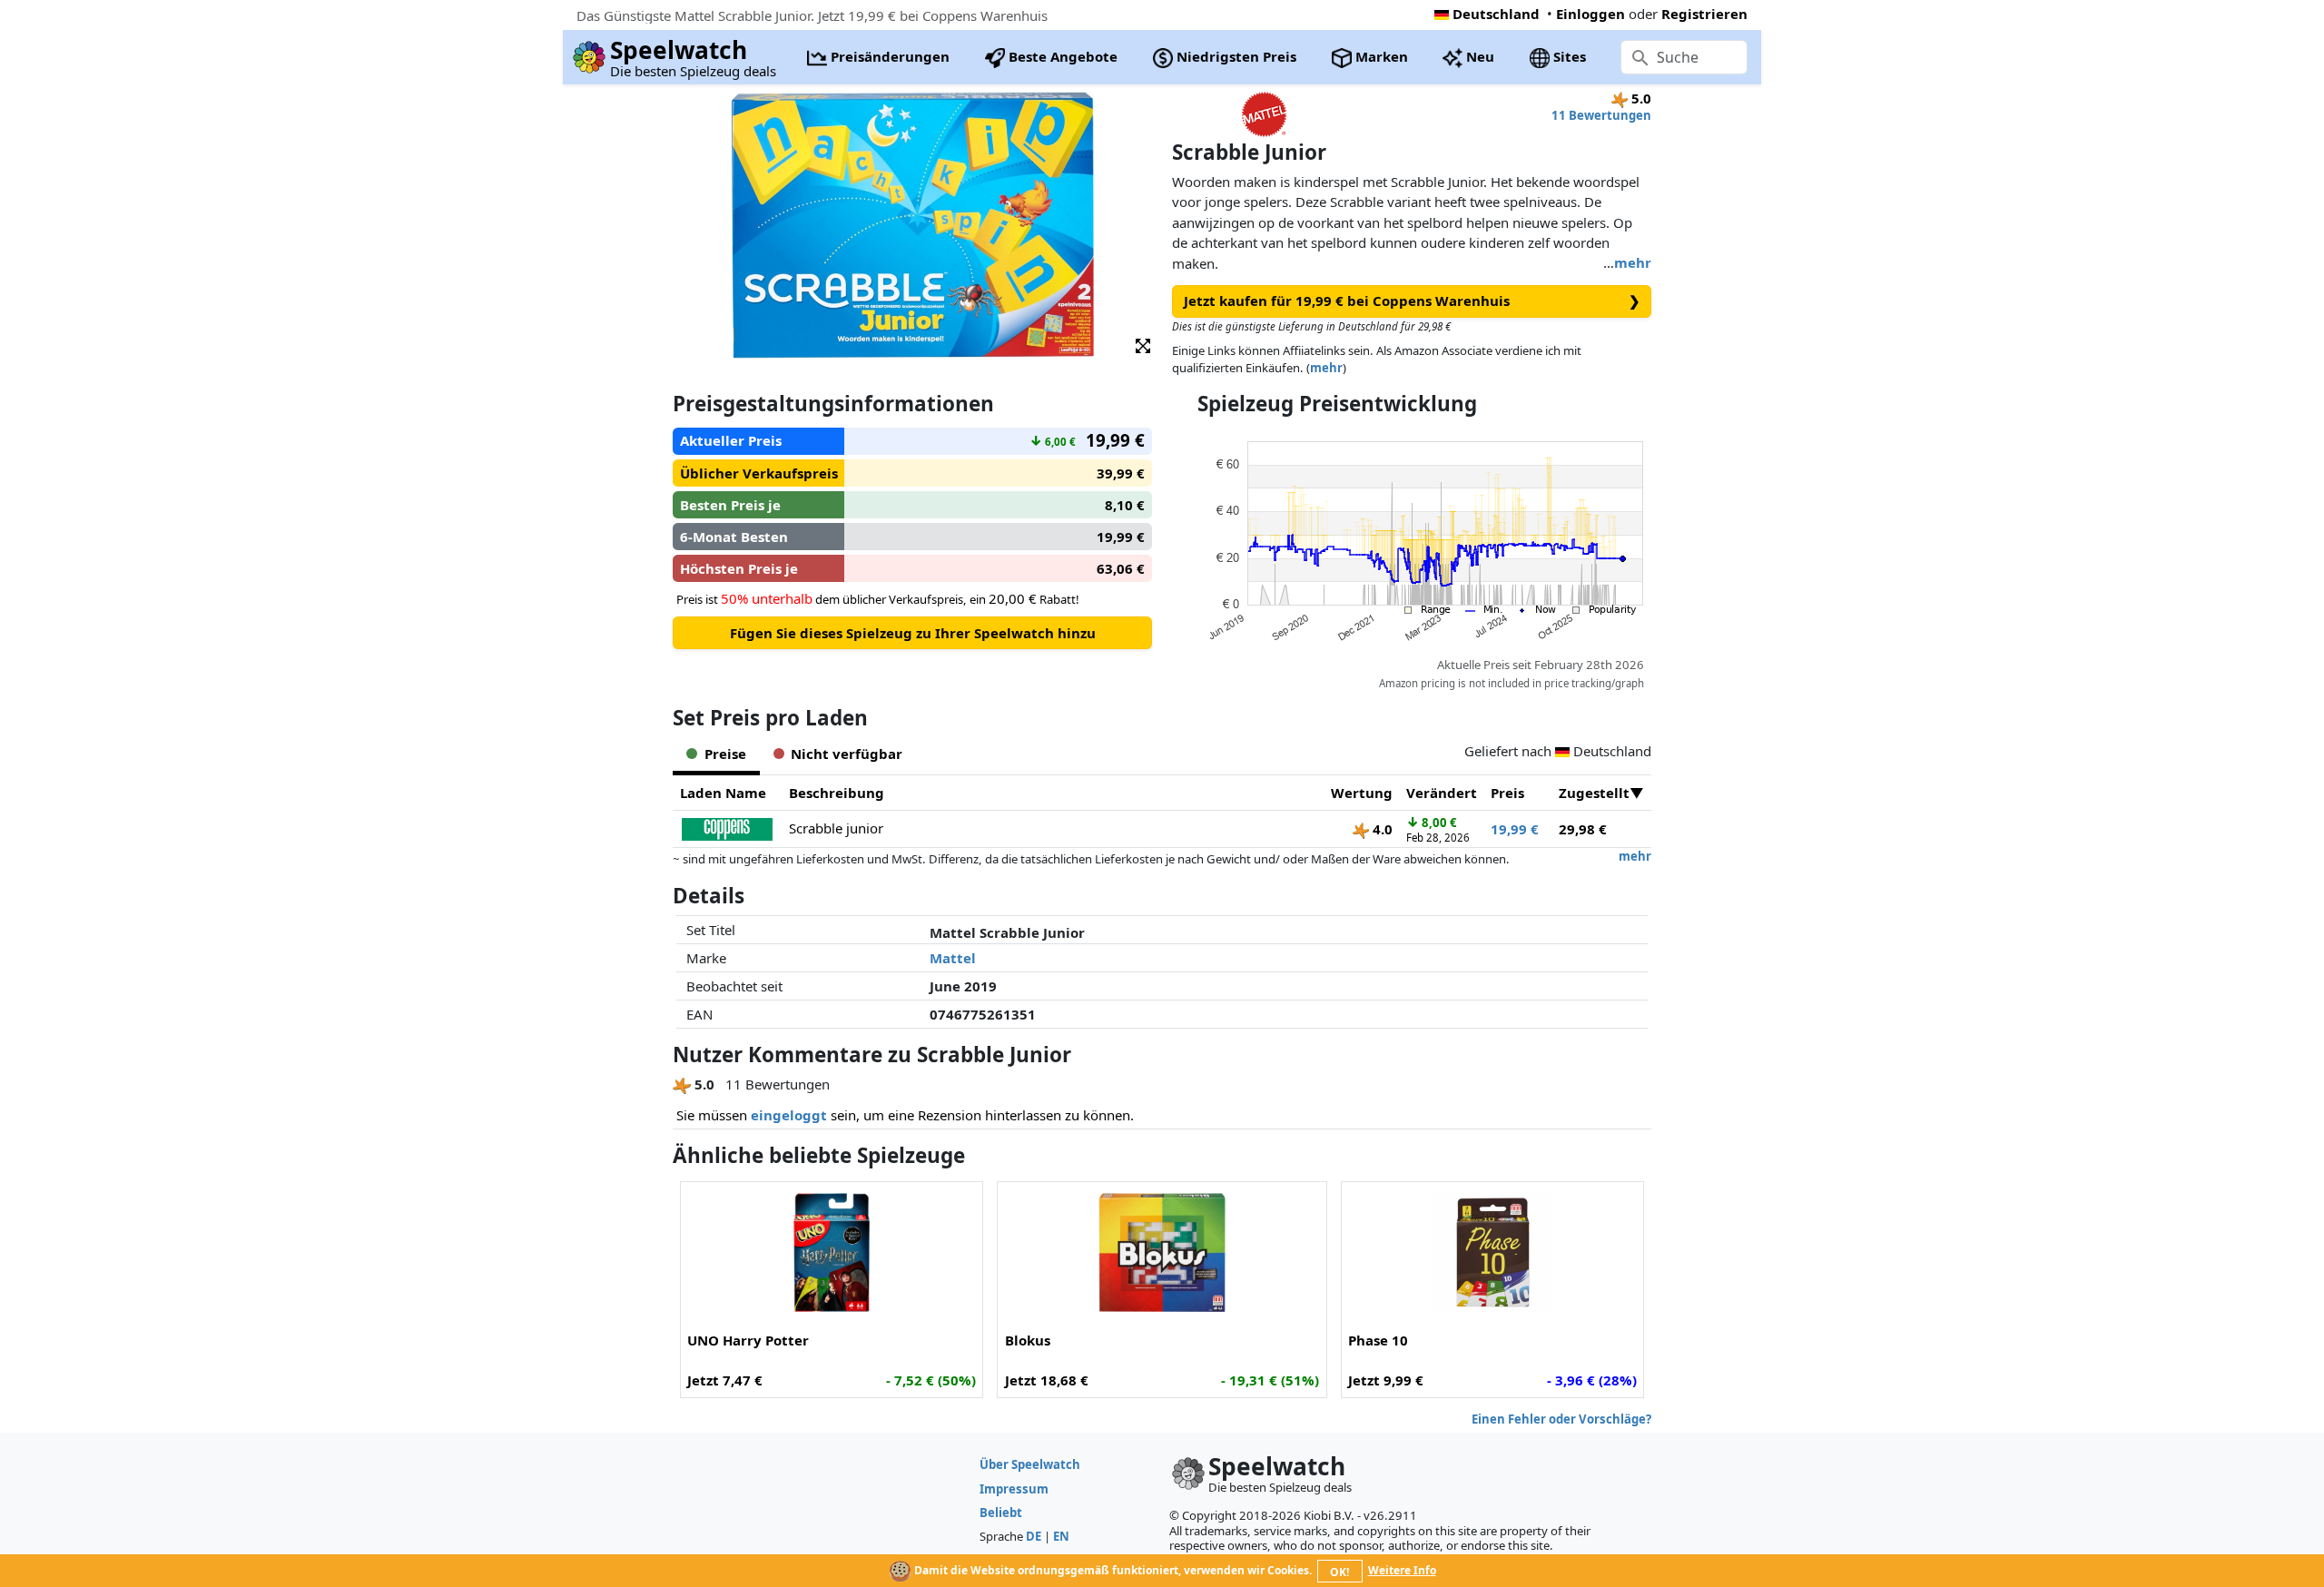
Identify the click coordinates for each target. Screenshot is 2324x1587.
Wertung (1362, 793)
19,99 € (1515, 829)
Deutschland (1496, 14)
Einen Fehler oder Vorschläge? (1561, 1419)
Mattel (953, 958)
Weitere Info (1402, 1570)
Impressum (1014, 1489)
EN (1061, 1536)
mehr (1633, 262)
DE (1034, 1536)
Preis (1507, 793)
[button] (1143, 345)
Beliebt (1001, 1513)
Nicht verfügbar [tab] (847, 754)
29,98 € (1583, 829)
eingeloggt (789, 1115)
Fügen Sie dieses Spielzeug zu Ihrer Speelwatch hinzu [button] (913, 633)
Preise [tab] (725, 754)
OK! (1339, 1572)
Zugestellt (1594, 793)
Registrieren (1704, 14)
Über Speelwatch (1030, 1464)
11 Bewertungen (1601, 115)
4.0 (1381, 829)
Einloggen (1590, 14)
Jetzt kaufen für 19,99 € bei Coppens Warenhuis (1412, 301)
